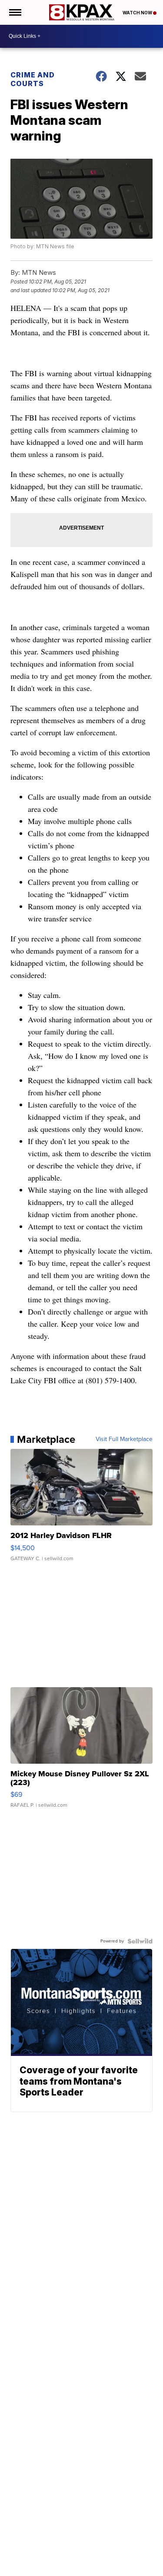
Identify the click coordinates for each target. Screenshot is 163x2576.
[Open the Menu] (15, 12)
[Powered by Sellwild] (140, 1941)
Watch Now (138, 13)
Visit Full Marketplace (124, 1439)
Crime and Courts (33, 79)
